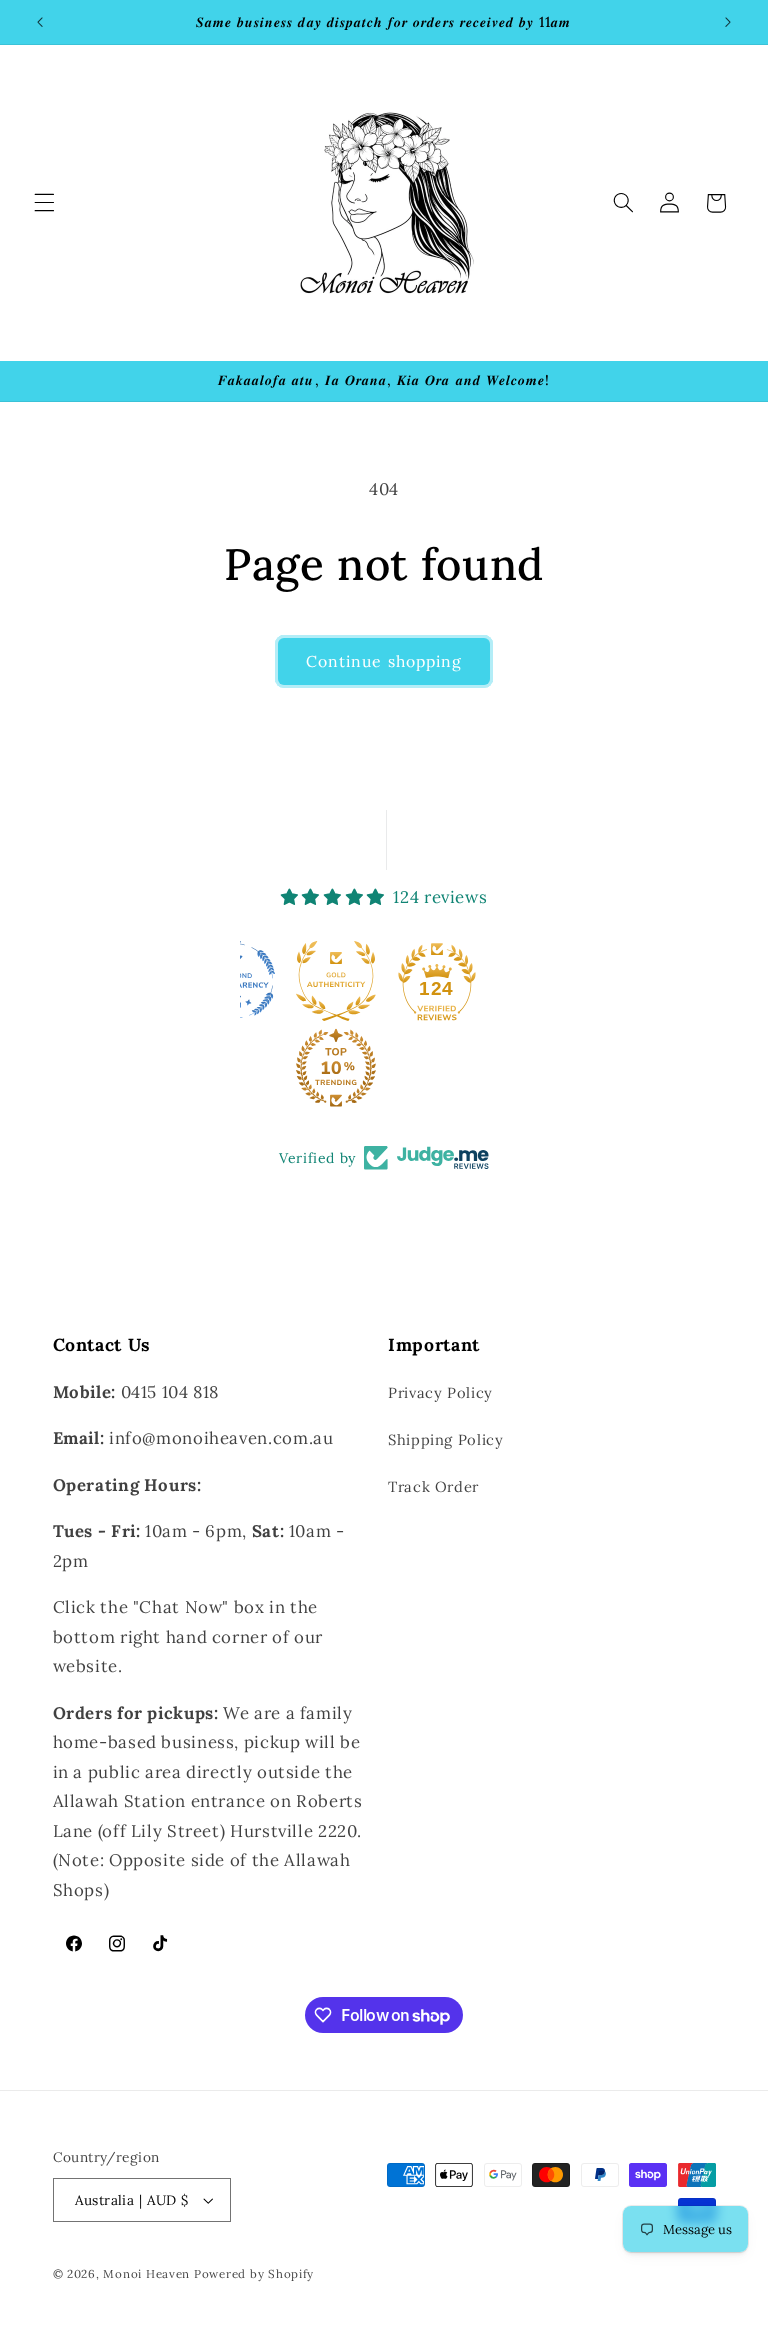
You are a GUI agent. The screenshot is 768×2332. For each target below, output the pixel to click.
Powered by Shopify (254, 2273)
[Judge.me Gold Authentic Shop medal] (336, 981)
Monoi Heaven (146, 2273)
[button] (44, 203)
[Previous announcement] (40, 22)
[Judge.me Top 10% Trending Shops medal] (336, 1068)
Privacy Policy (440, 1392)
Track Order (433, 1486)
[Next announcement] (728, 22)
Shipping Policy (445, 1439)
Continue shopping (384, 661)
